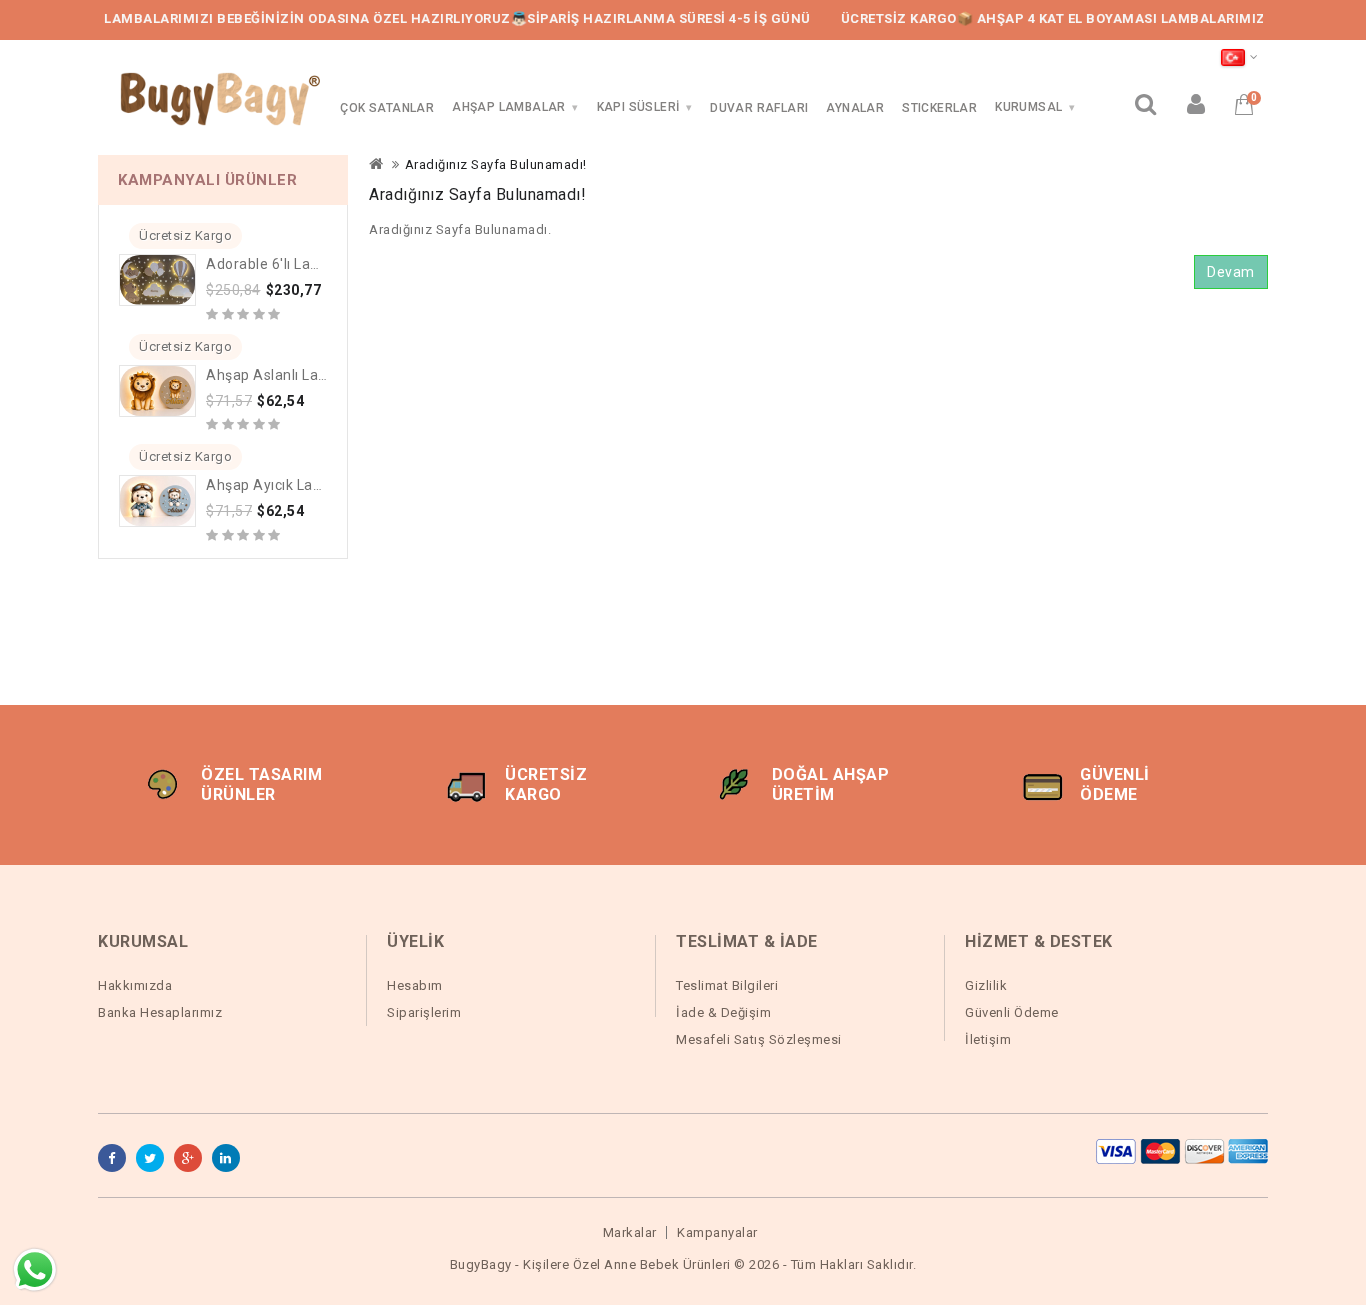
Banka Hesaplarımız (160, 1012)
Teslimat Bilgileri (727, 985)
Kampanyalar (717, 1232)
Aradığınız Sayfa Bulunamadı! (496, 164)
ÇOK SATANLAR (387, 108)
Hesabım (415, 985)
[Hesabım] (1196, 107)
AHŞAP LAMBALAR (509, 107)
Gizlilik (986, 985)
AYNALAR (855, 108)
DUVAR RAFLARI (759, 108)
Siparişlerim (424, 1012)
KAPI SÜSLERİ (638, 107)
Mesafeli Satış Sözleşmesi (759, 1039)
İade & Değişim (723, 1012)
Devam (1231, 272)
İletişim (988, 1039)
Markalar (630, 1232)
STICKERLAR (939, 108)
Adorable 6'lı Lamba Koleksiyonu (315, 264)
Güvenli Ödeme (1012, 1012)
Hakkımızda (135, 985)
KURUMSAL (1028, 107)
